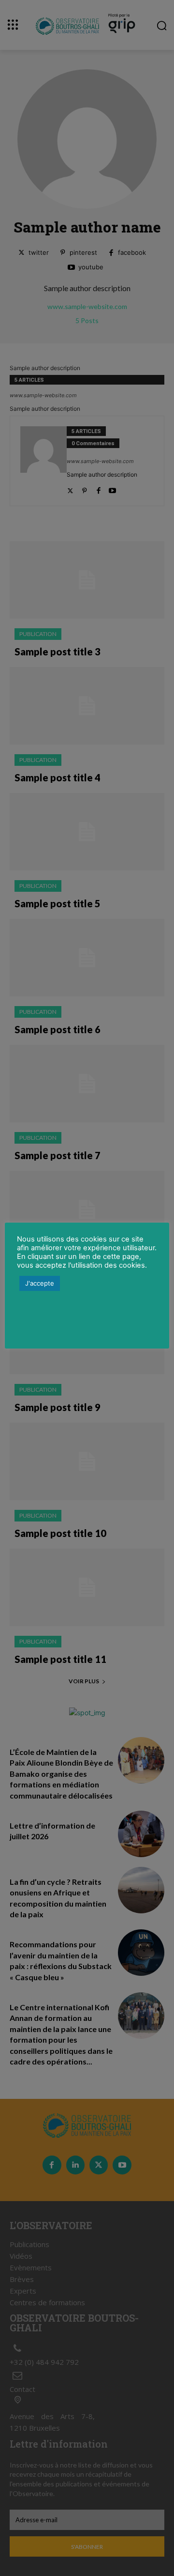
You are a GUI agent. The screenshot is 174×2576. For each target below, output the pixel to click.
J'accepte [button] (40, 1283)
